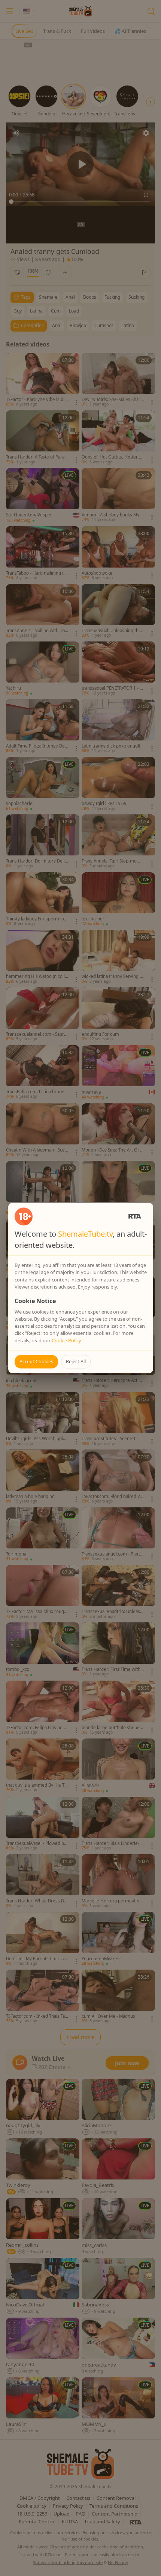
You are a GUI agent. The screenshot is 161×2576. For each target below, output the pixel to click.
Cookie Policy (67, 1340)
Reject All (76, 1361)
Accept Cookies (36, 1361)
